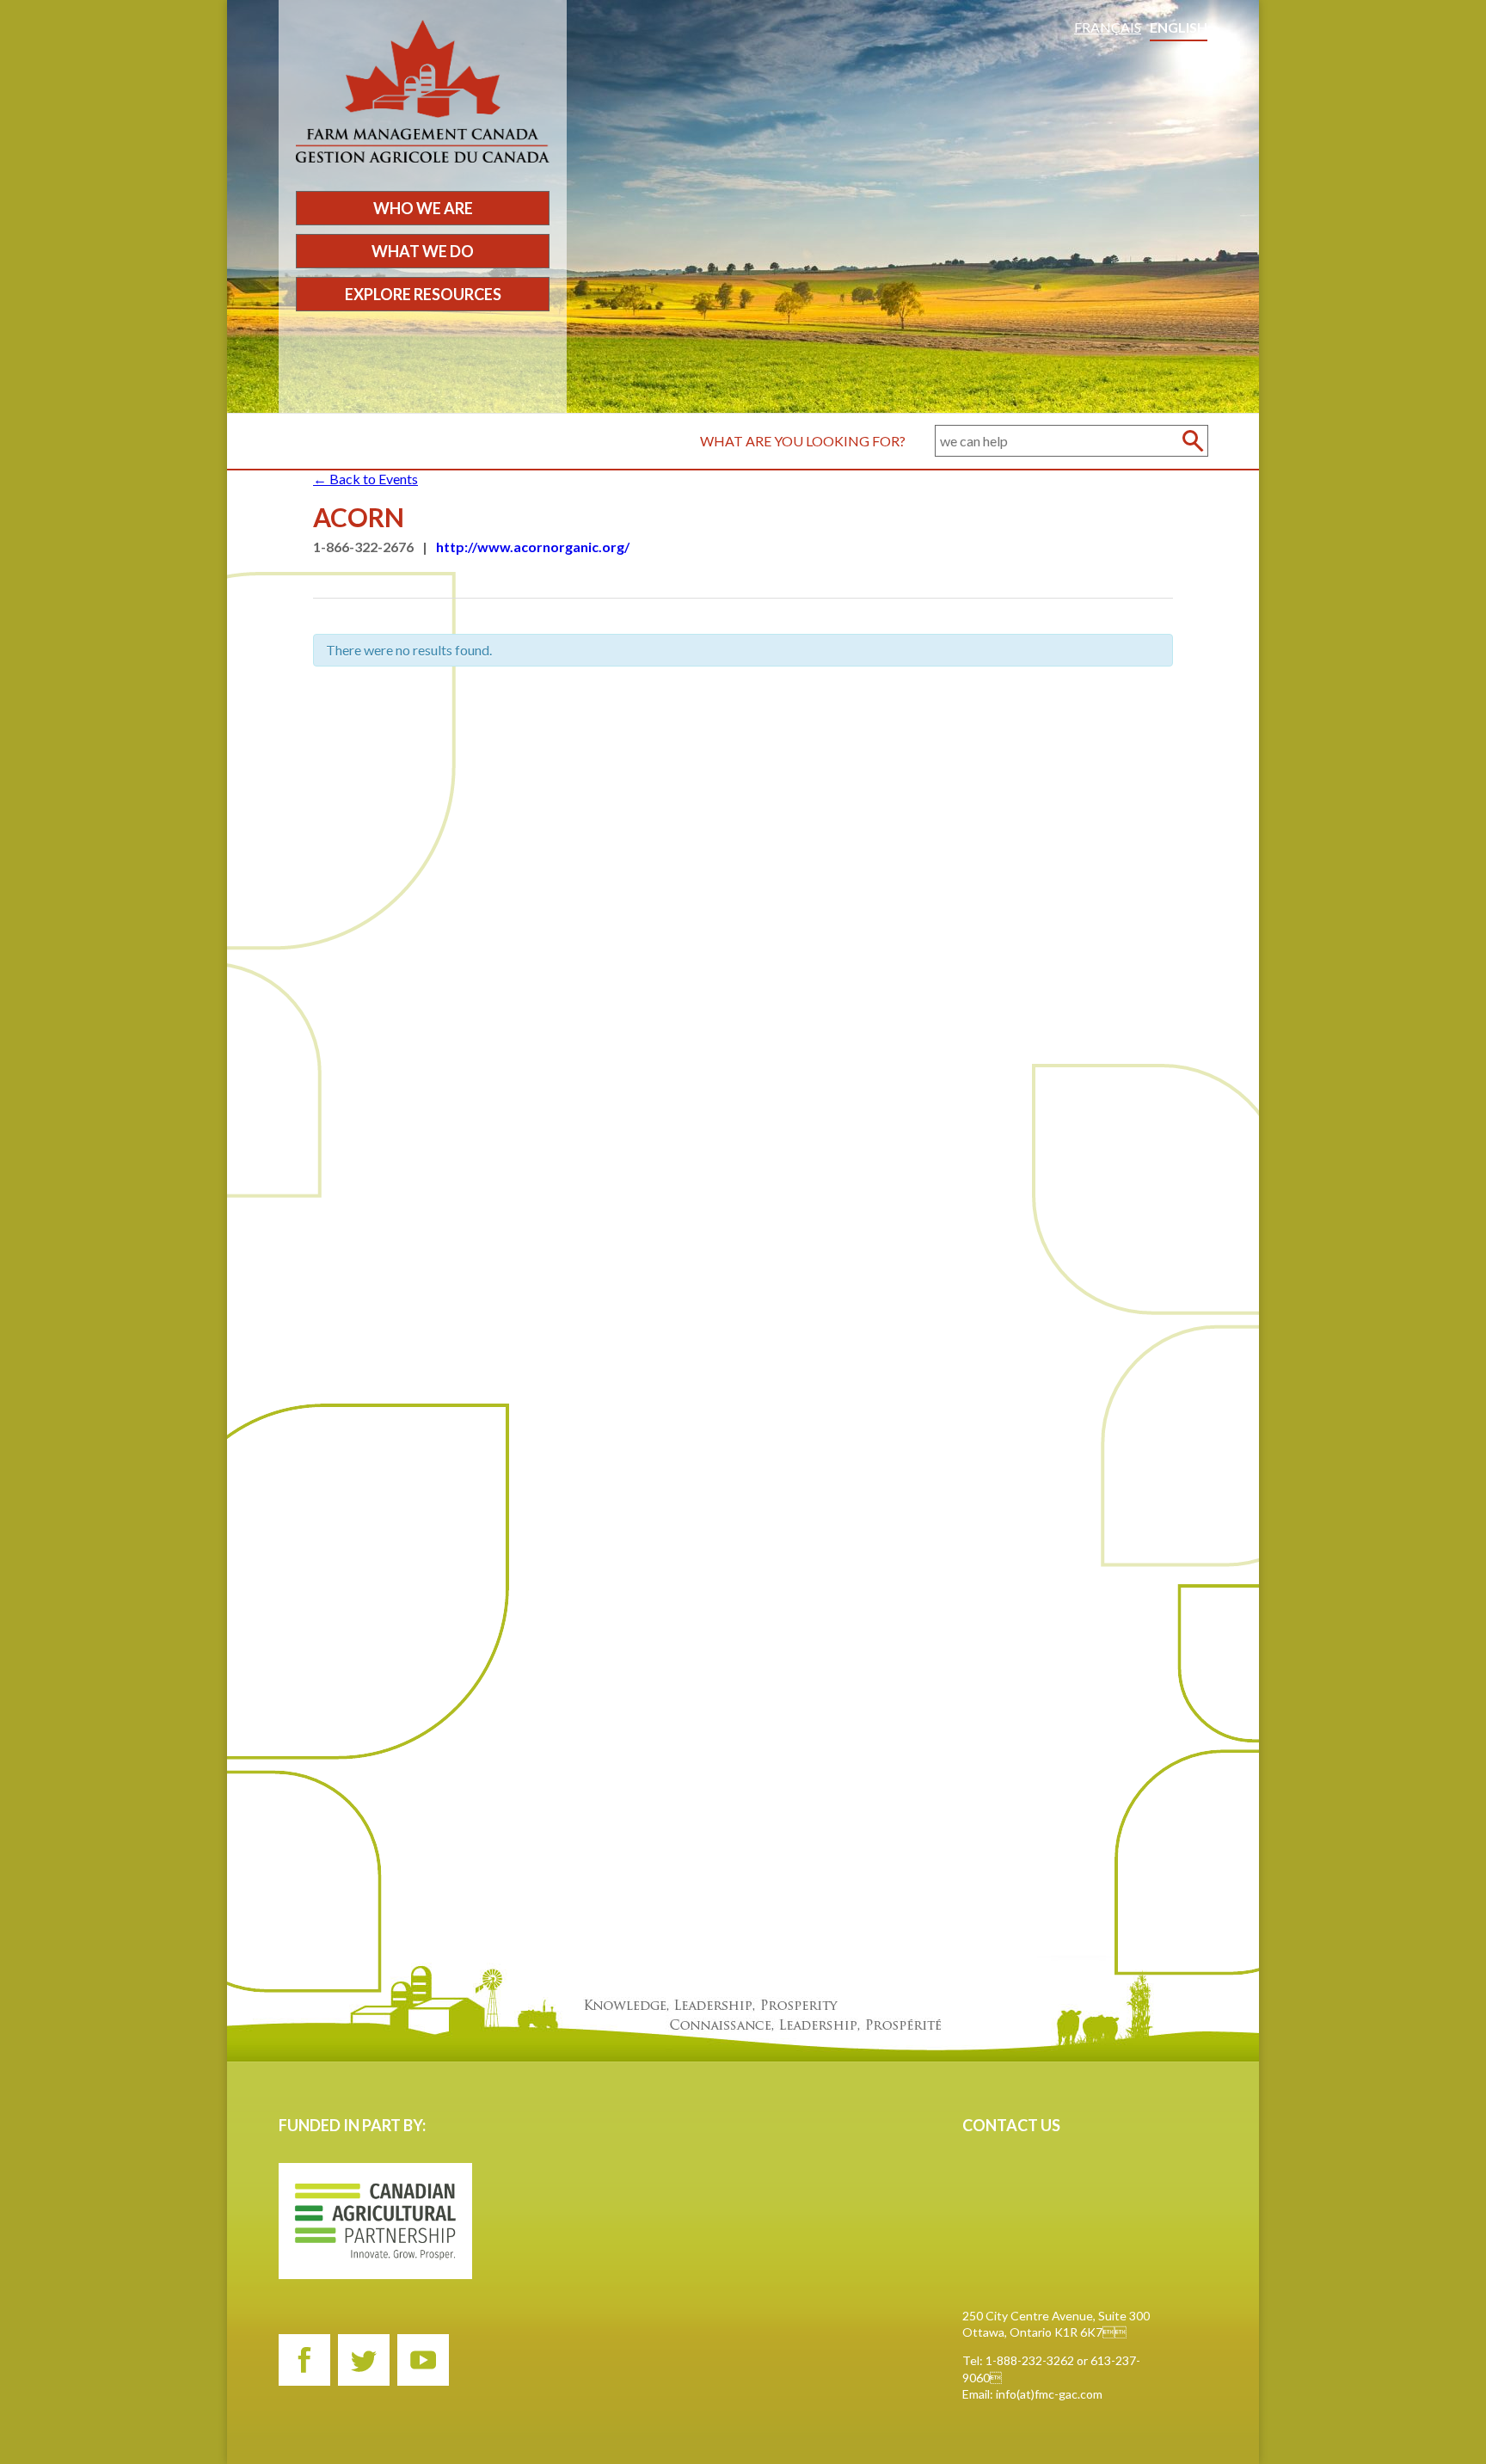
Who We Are (423, 208)
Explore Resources (423, 294)
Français (1108, 27)
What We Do (423, 251)
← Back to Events (365, 479)
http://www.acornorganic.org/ (533, 547)
